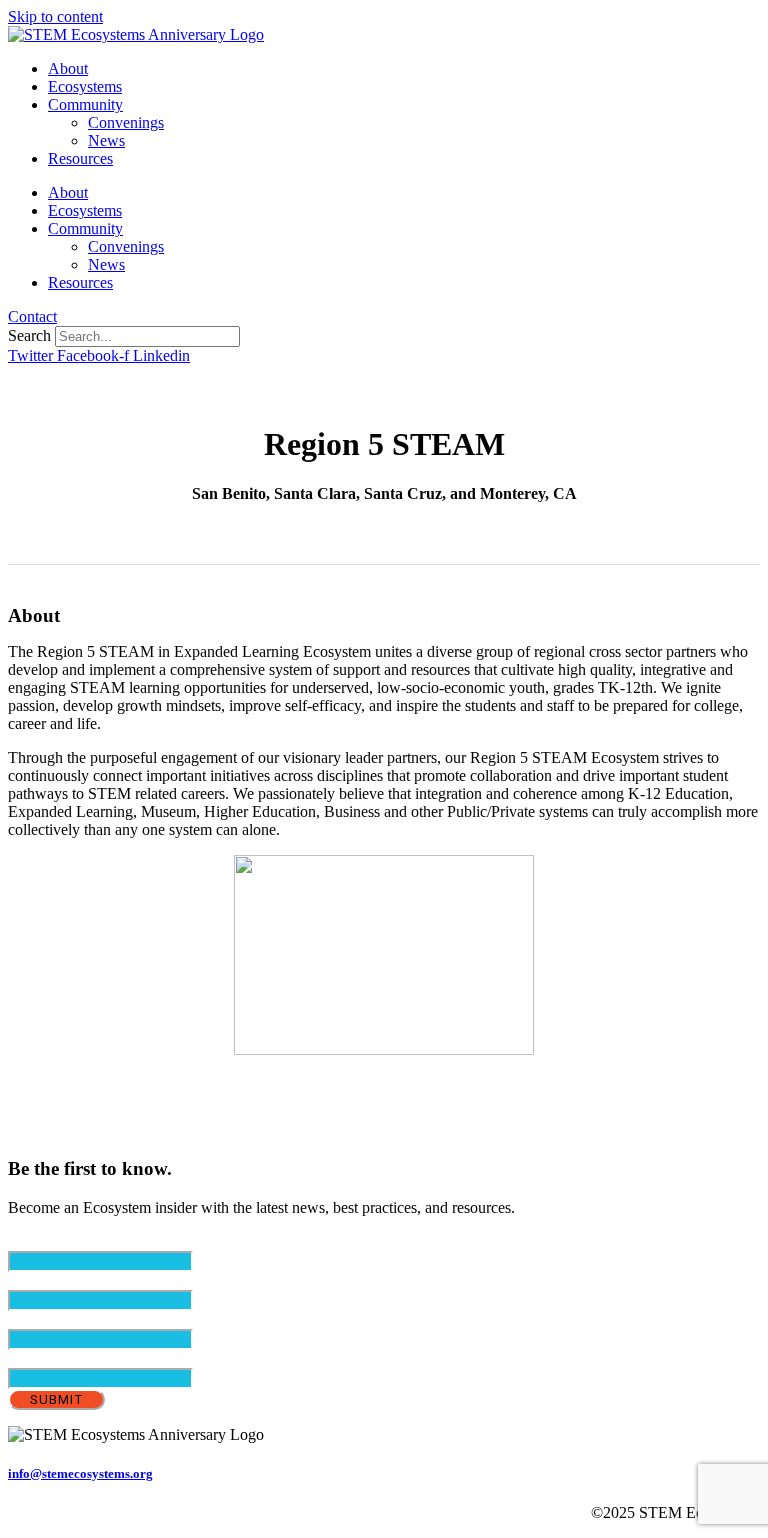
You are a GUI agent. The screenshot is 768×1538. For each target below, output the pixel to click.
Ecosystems (85, 86)
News (106, 140)
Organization (49, 1358)
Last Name (76, 1319)
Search (29, 335)
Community (85, 104)
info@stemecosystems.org (80, 1473)
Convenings (126, 122)
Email (60, 1241)
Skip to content (55, 16)
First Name (77, 1280)
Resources (80, 158)
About (68, 68)
